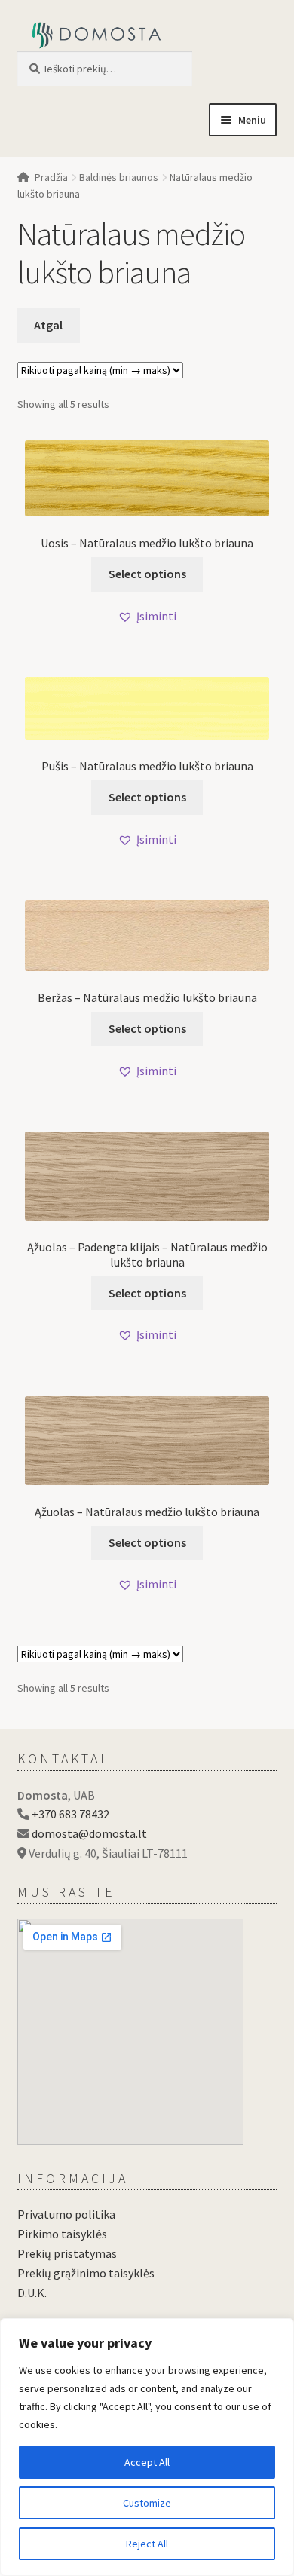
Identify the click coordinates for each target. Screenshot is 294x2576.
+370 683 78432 (70, 1814)
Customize (147, 2503)
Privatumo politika (66, 2214)
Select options (147, 574)
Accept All (147, 2462)
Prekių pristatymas (67, 2253)
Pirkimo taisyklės (62, 2234)
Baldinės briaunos (119, 177)
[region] (147, 2447)
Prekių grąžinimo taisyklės (86, 2273)
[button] (147, 617)
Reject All (147, 2544)
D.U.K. (32, 2293)
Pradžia (51, 177)
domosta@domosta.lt (89, 1833)
